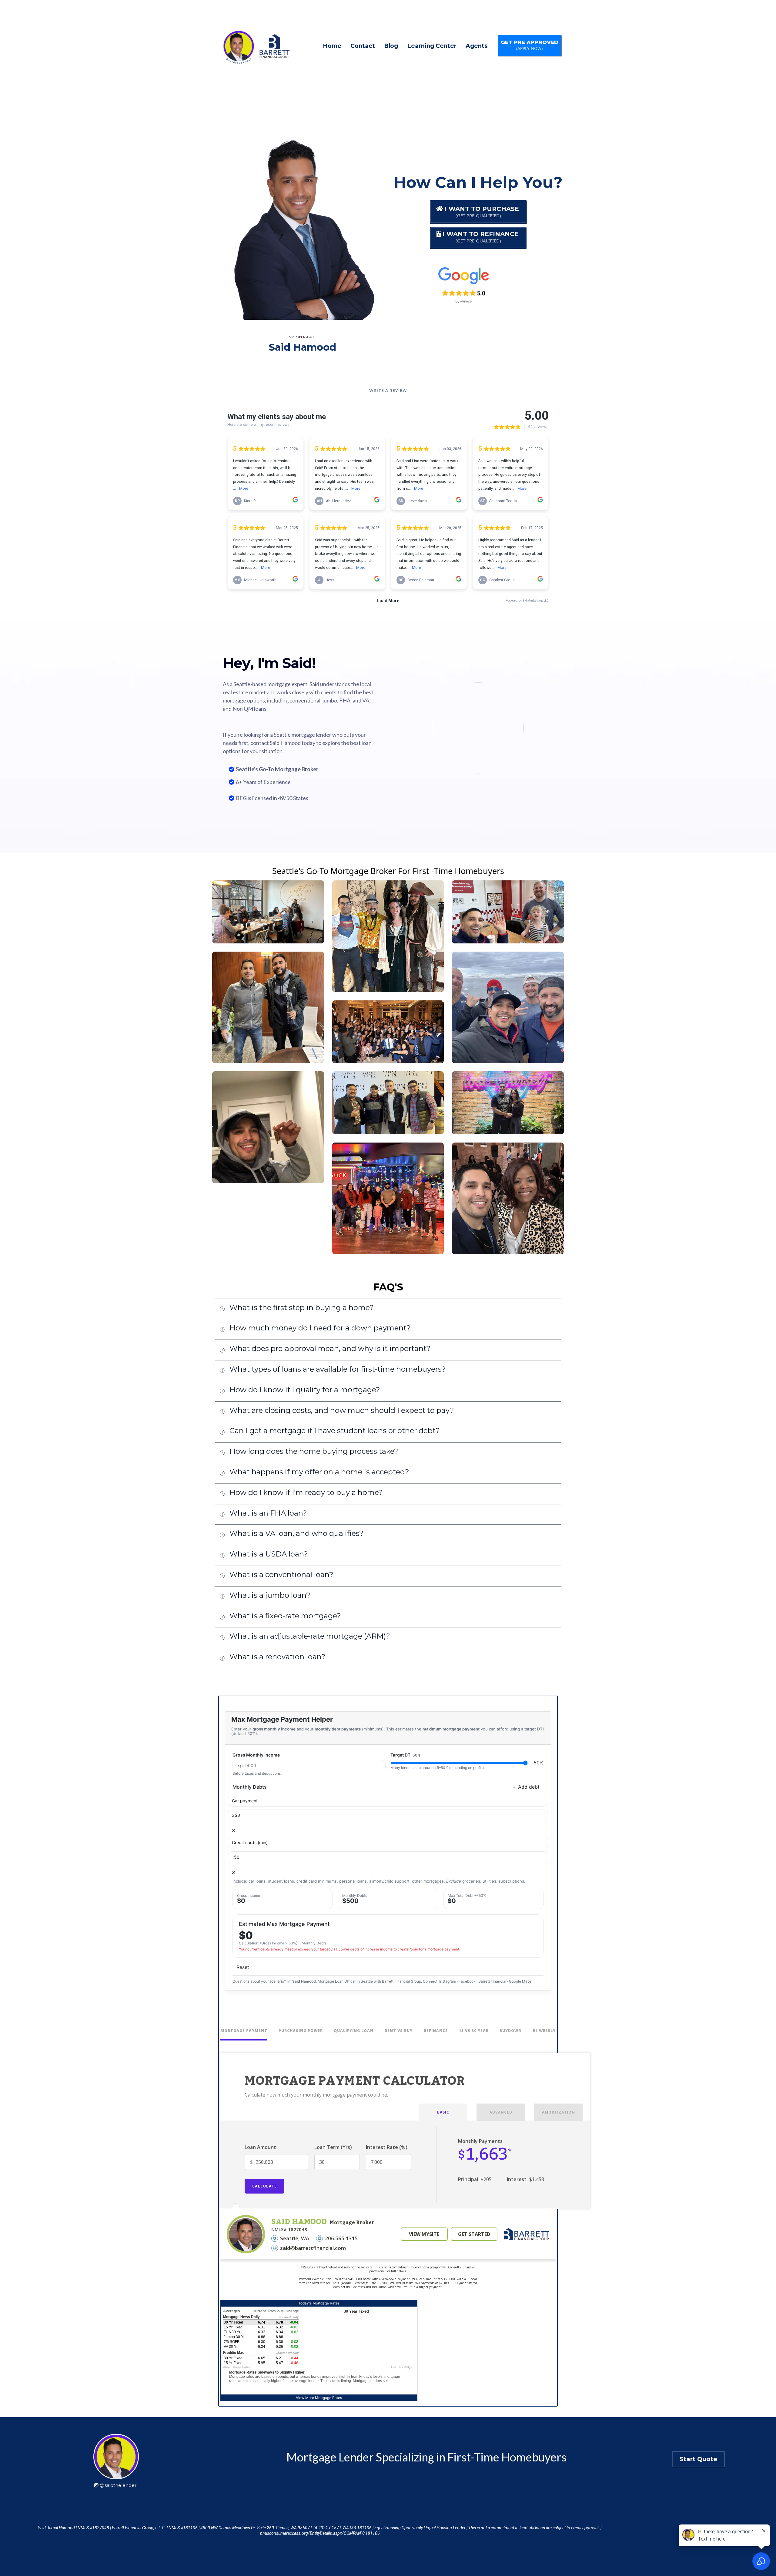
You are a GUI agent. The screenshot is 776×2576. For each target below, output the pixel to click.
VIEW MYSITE (424, 2234)
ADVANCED (501, 2112)
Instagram (448, 1981)
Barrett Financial (492, 1981)
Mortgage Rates (328, 2398)
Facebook (467, 1981)
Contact (363, 46)
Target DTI (405, 1755)
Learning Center (432, 46)
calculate (264, 2186)
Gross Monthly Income (256, 1755)
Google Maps (520, 1981)
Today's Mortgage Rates (319, 2303)
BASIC (443, 2112)
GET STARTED (474, 2234)
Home (332, 46)
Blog (391, 46)
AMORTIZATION (559, 2112)
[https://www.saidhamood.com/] (254, 46)
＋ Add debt (526, 1787)
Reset (243, 1967)
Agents (477, 46)
